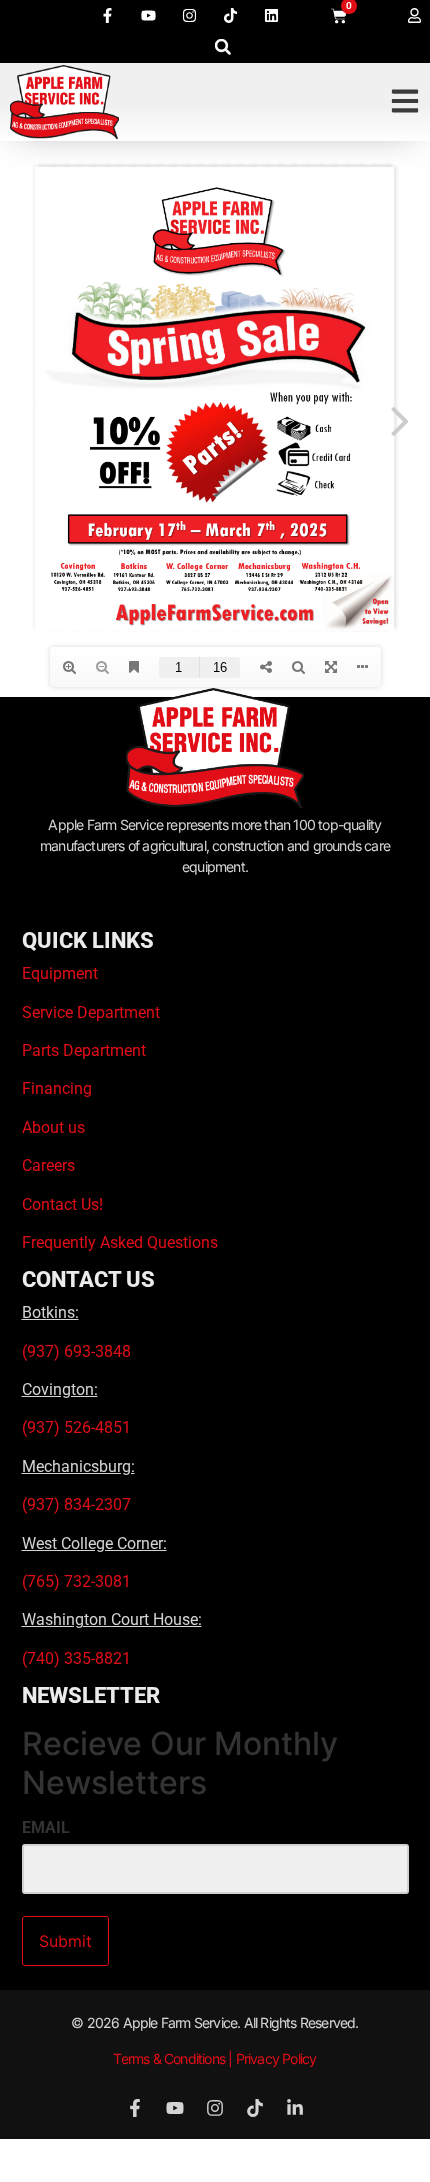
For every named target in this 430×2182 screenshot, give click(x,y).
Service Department (91, 1012)
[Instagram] (189, 15)
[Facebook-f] (107, 15)
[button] (222, 46)
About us (53, 1127)
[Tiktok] (230, 15)
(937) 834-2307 (76, 1504)
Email (46, 1828)
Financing (57, 1088)
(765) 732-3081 (76, 1581)
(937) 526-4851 (76, 1427)
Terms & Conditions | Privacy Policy (214, 2058)
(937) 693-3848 (76, 1351)
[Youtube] (148, 15)
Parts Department (84, 1050)
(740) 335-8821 (78, 1658)
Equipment (60, 973)
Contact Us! (62, 1204)
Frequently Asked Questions (120, 1242)
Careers (48, 1165)
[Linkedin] (271, 15)
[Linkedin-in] (295, 2108)
